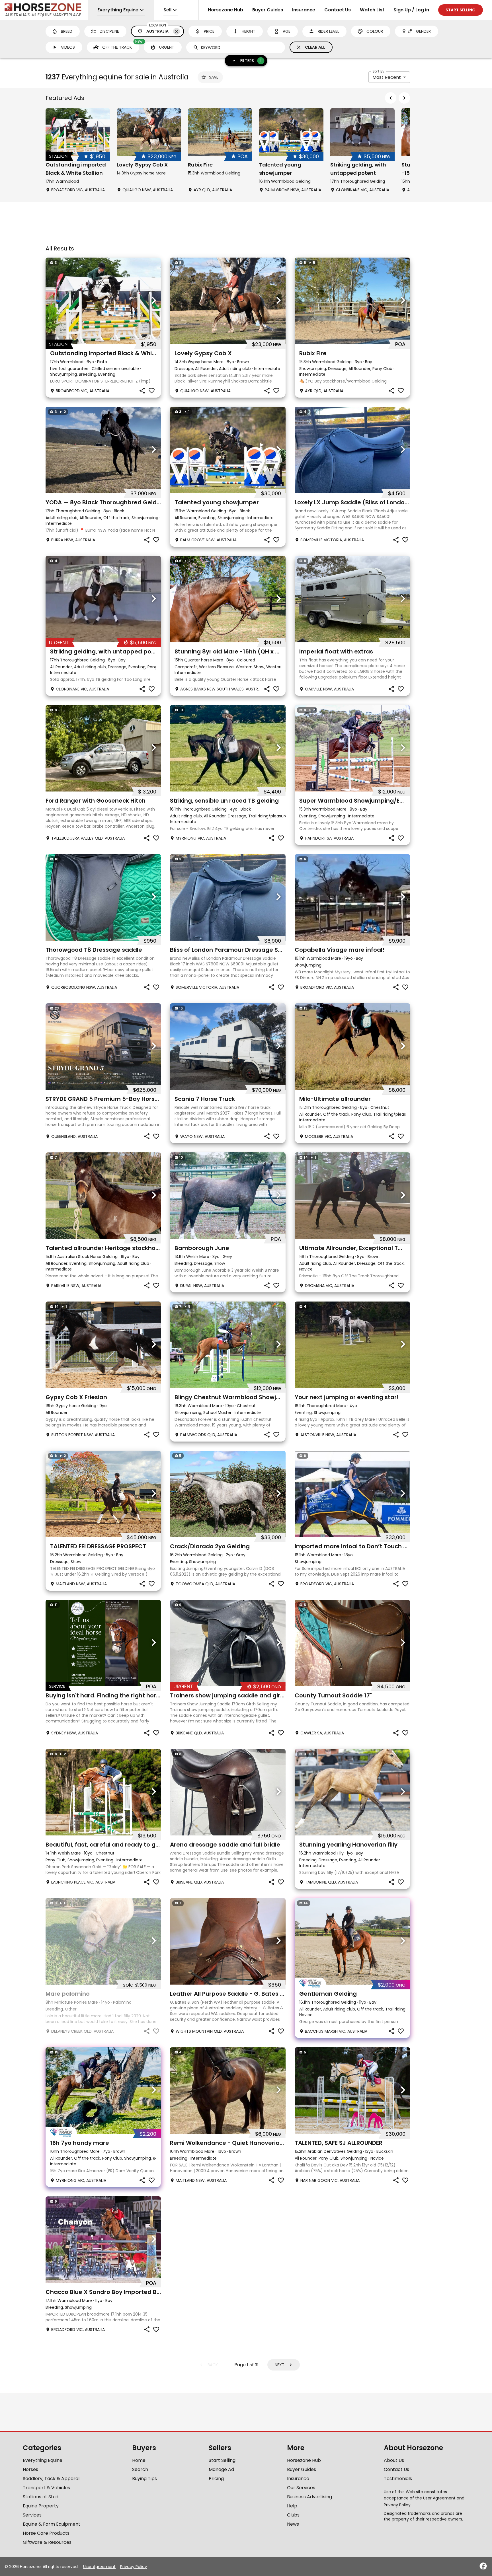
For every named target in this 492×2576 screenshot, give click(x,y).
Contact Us (338, 10)
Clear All (315, 47)
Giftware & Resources (47, 2542)
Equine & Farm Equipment (52, 2524)
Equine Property (41, 2506)
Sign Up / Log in (411, 10)
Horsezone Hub (225, 10)
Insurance (304, 10)
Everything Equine (43, 2460)
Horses (30, 2469)
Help (292, 2506)
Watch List (372, 10)
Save (214, 77)
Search (140, 2469)
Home (139, 2460)
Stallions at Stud (41, 2497)
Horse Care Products (46, 2533)
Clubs (293, 2515)
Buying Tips (144, 2479)
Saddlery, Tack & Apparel (51, 2479)
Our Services (301, 2488)
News (293, 2524)
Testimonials (398, 2479)
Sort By (378, 71)
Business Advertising (309, 2497)
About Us (394, 2460)
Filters (251, 60)
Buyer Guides (268, 10)
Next (280, 2365)
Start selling (461, 10)
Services (32, 2515)
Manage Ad (221, 2469)
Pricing (216, 2479)
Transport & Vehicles (46, 2488)
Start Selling (222, 2460)
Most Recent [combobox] (387, 77)
